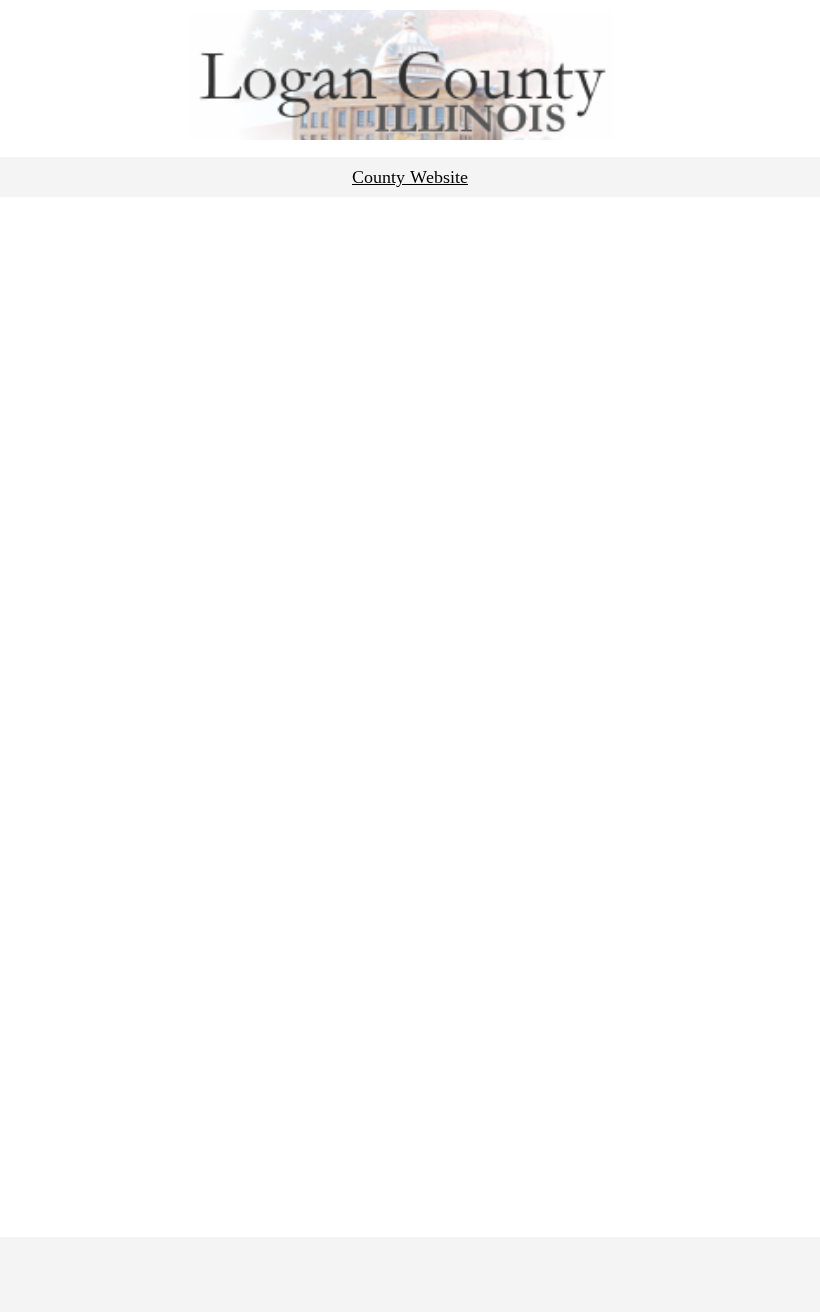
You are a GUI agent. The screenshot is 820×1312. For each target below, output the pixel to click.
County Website (410, 177)
